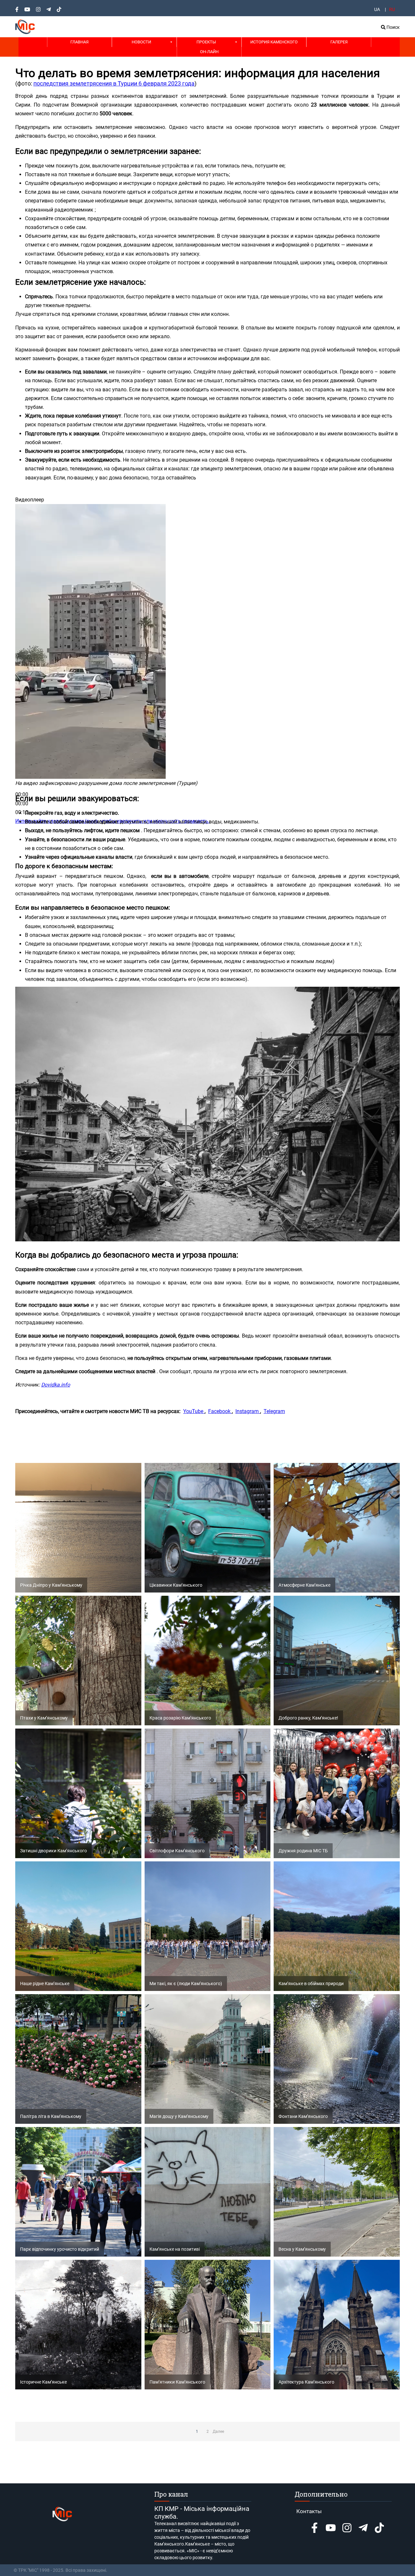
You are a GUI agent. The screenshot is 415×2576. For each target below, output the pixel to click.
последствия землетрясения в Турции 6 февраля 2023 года (114, 83)
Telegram (274, 1411)
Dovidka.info (56, 1385)
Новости (141, 42)
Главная (79, 42)
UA (377, 9)
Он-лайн (209, 52)
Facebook (220, 1411)
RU (392, 9)
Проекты (206, 42)
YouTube (194, 1411)
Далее (218, 2432)
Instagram (248, 1411)
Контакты (309, 2511)
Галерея (339, 42)
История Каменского (274, 42)
